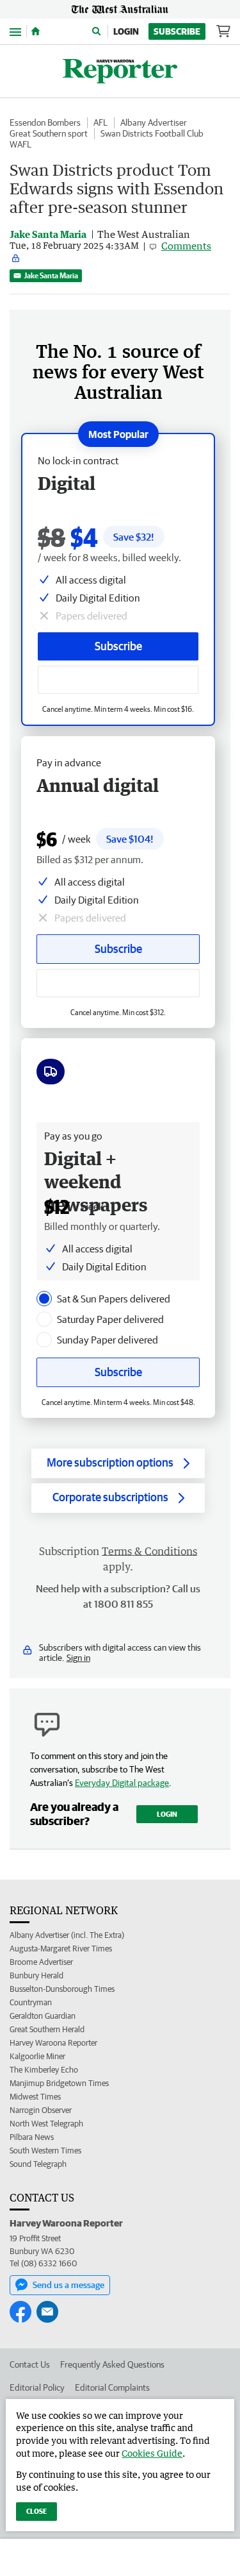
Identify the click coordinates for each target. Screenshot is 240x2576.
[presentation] (44, 1299)
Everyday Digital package (122, 1783)
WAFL (20, 144)
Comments (186, 246)
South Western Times (45, 2151)
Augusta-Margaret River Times (61, 1949)
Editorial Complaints (112, 2387)
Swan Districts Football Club (152, 133)
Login (126, 31)
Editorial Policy (37, 2387)
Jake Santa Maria (51, 275)
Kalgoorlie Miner (37, 2056)
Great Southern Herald (47, 2029)
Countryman (31, 2002)
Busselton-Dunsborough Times (62, 1989)
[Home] (36, 31)
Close (36, 2511)
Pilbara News (32, 2137)
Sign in (78, 1658)
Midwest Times (35, 2097)
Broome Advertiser (41, 1962)
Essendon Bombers (45, 122)
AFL (100, 122)
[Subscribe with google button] (118, 680)
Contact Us (30, 2364)
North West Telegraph (46, 2124)
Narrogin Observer (41, 2110)
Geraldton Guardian (43, 2016)
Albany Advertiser (154, 122)
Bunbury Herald (36, 1975)
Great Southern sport (49, 133)
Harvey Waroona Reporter (53, 2043)
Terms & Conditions (149, 1551)
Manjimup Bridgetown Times (59, 2083)
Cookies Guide (152, 2453)
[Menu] (15, 31)
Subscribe (177, 31)
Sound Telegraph (38, 2164)
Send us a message (68, 2285)
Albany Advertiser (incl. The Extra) (67, 1935)
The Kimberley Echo (44, 2070)
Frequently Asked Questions (112, 2364)
